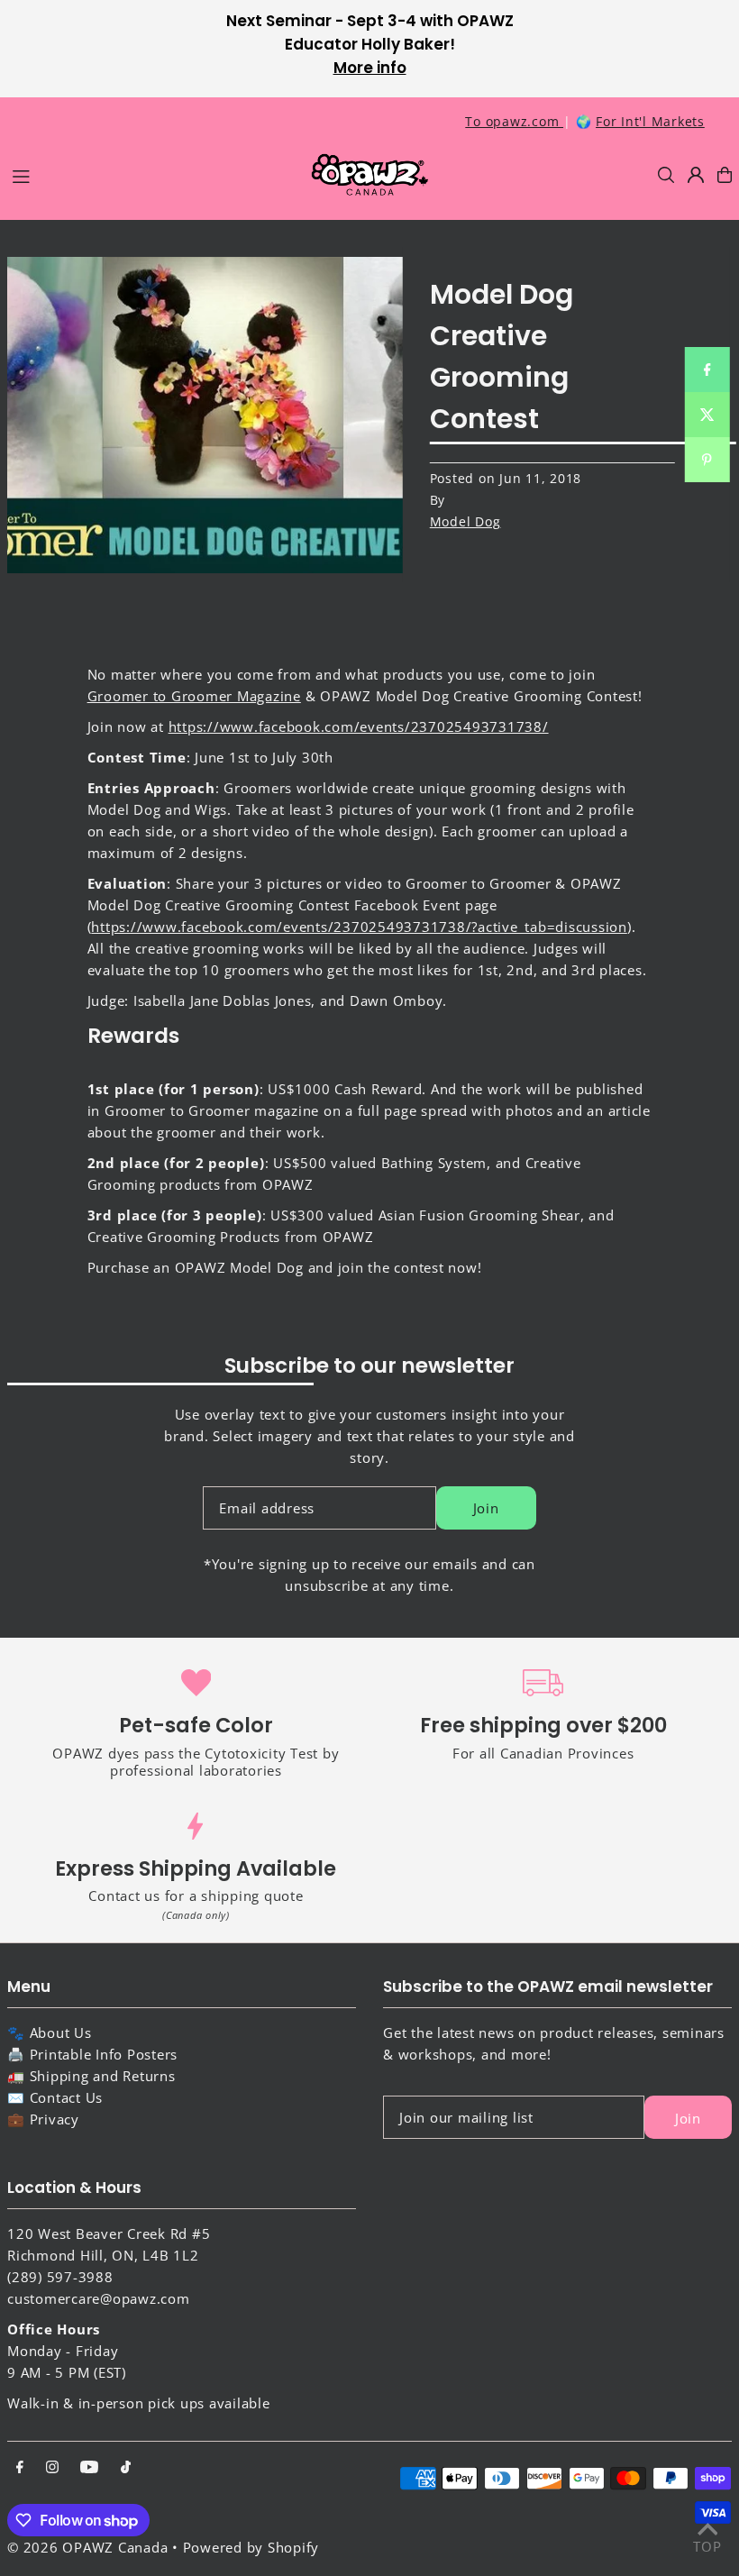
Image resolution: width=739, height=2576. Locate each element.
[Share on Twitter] (707, 415)
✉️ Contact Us (55, 2097)
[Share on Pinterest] (707, 460)
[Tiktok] (126, 2468)
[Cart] (725, 175)
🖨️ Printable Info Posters (92, 2054)
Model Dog (465, 522)
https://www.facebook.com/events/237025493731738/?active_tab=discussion (359, 927)
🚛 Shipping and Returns (91, 2076)
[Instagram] (52, 2468)
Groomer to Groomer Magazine (194, 696)
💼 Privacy (43, 2119)
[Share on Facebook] (707, 370)
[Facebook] (20, 2468)
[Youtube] (89, 2468)
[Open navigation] (151, 174)
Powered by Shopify (251, 2547)
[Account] (696, 175)
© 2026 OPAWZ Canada (87, 2547)
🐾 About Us (50, 2032)
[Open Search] (666, 175)
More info (370, 68)
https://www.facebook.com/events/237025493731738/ (359, 726)
